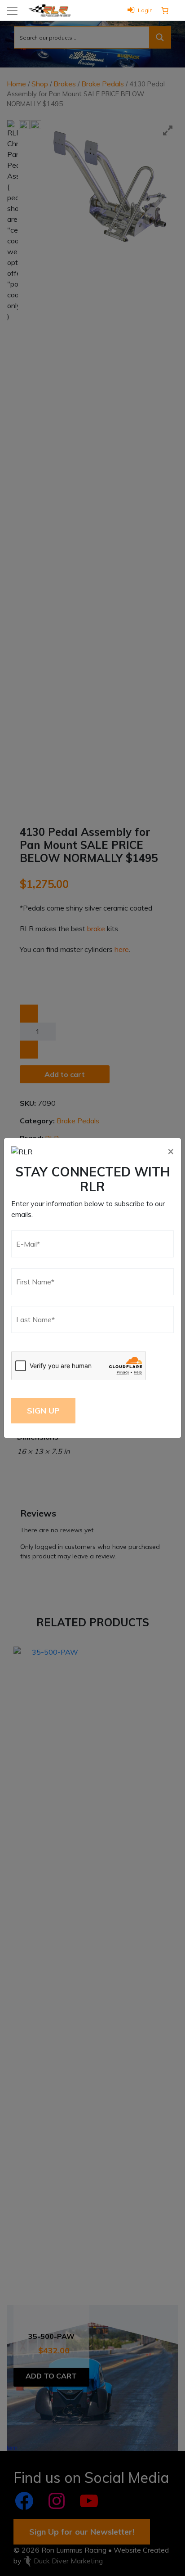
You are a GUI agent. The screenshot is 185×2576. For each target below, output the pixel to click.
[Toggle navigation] (12, 11)
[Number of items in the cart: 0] (165, 10)
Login (145, 10)
